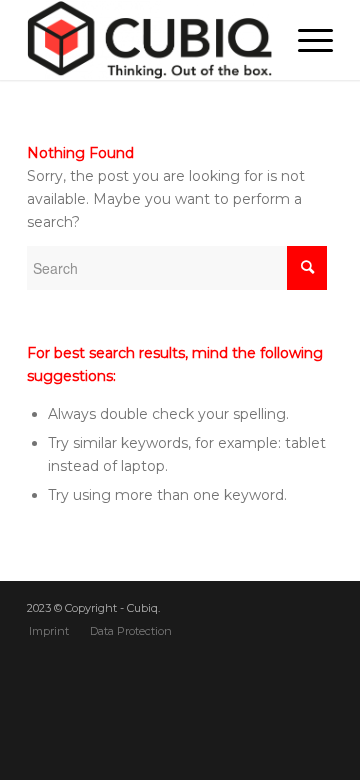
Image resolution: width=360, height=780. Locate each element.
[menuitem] (49, 631)
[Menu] (305, 40)
